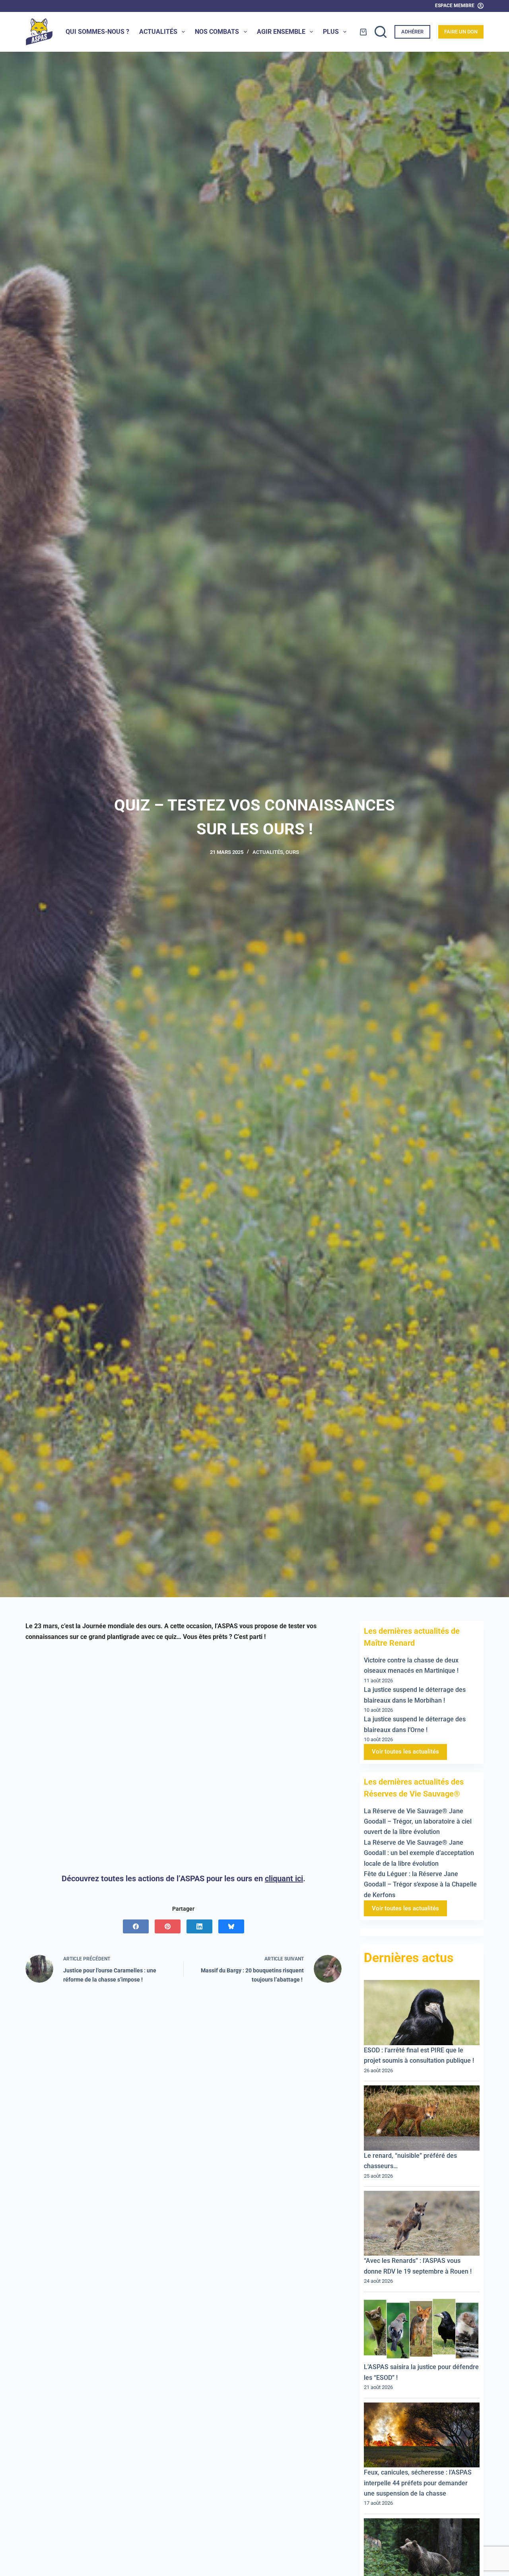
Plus (331, 32)
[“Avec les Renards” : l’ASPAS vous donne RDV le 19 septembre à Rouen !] (422, 2223)
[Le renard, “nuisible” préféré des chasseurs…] (422, 2118)
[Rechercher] (381, 32)
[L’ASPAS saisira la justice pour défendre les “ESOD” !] (422, 2329)
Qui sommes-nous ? (97, 32)
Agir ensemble (281, 32)
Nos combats (217, 32)
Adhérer (412, 32)
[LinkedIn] (199, 1926)
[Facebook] (136, 1926)
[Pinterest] (168, 1926)
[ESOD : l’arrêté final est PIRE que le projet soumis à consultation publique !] (422, 2013)
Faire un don (461, 32)
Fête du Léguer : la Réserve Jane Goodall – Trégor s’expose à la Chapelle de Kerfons (420, 1884)
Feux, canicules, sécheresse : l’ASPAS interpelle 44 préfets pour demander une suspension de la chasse (418, 2483)
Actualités (158, 32)
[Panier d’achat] (363, 32)
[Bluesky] (231, 1926)
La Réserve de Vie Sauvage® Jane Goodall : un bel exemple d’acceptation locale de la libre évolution (419, 1853)
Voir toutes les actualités (405, 1752)
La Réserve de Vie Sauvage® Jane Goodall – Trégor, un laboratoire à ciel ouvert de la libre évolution (418, 1822)
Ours (292, 852)
